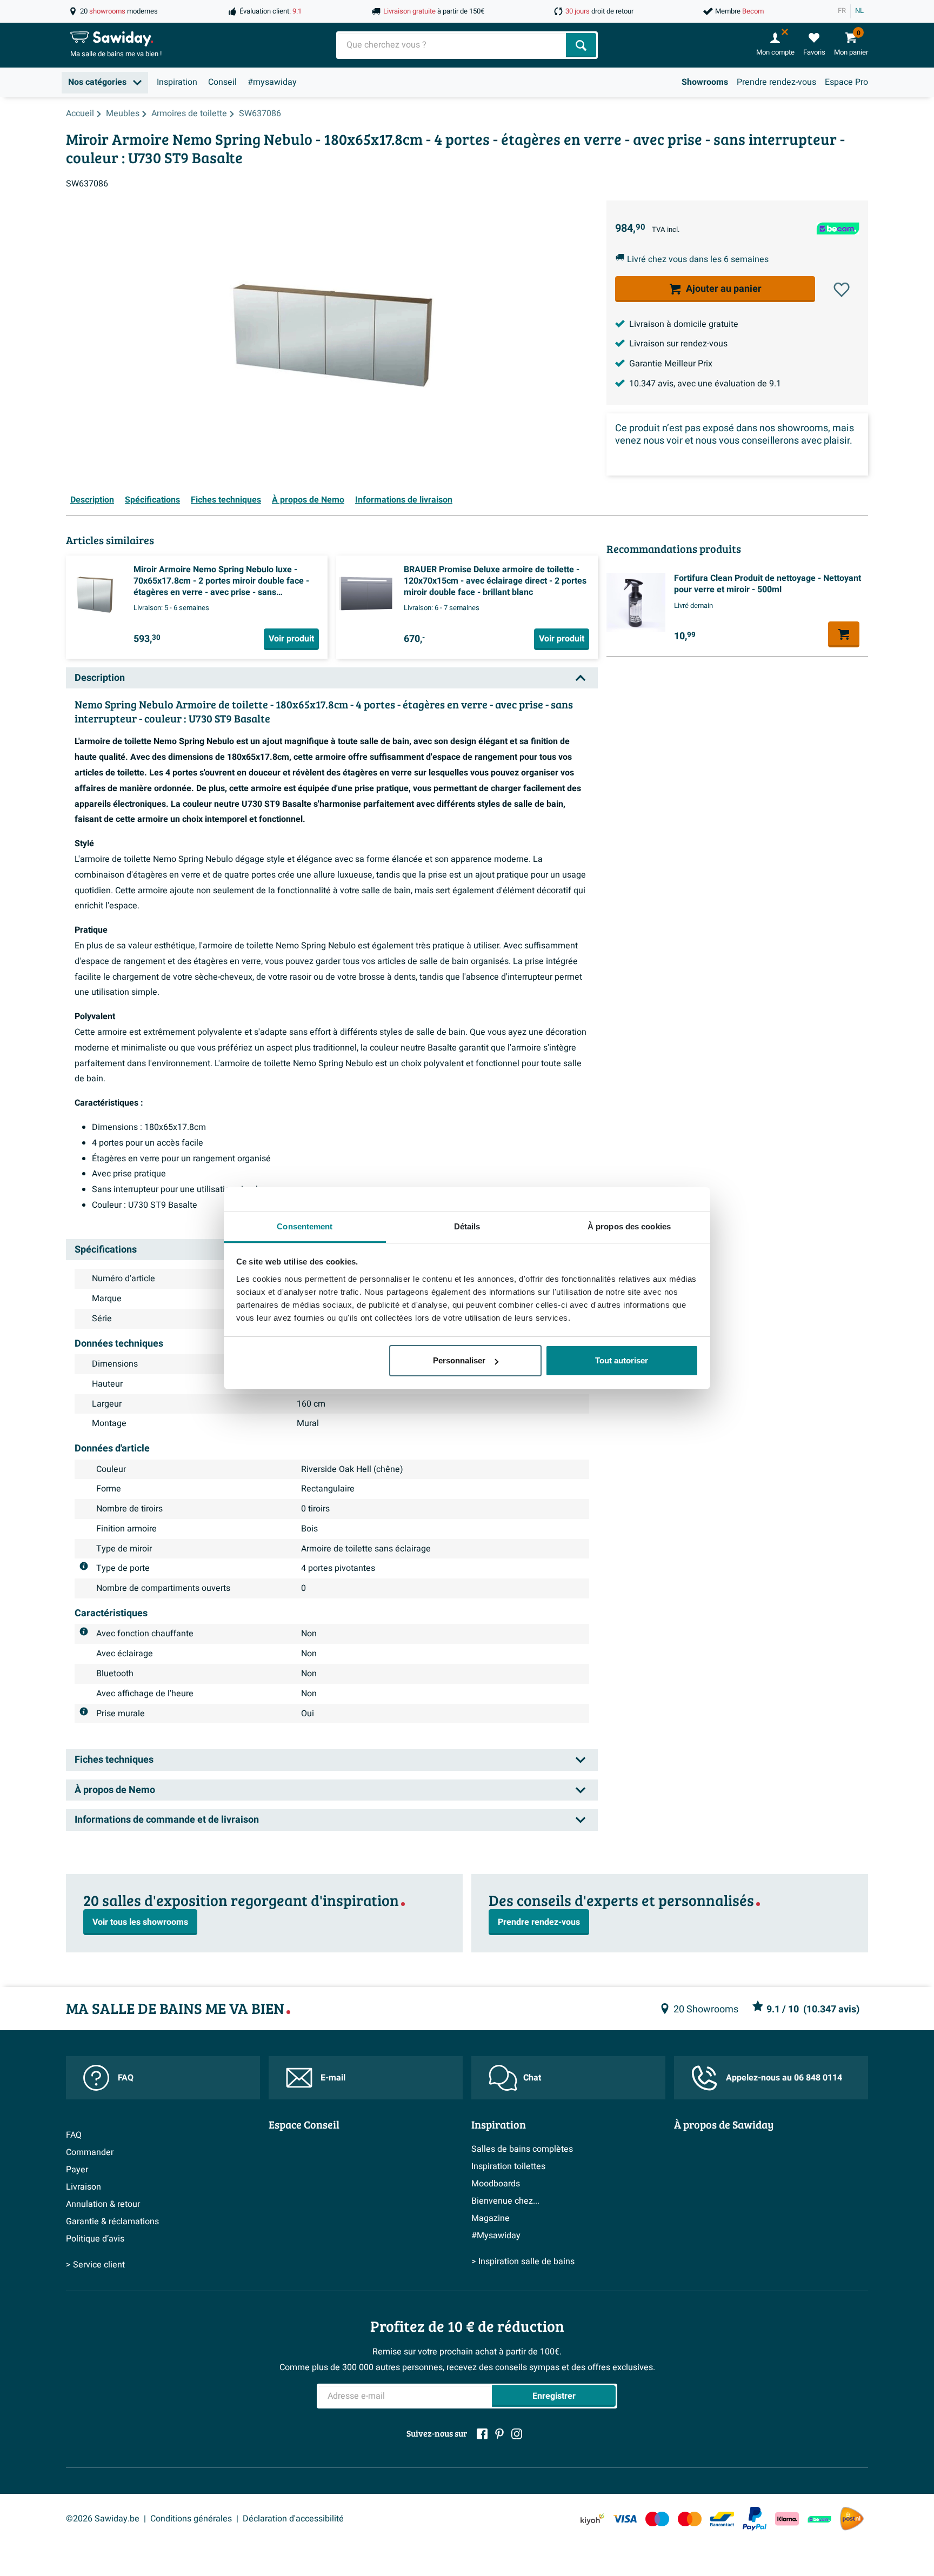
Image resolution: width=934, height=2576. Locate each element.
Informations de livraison (404, 500)
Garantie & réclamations (112, 2222)
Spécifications (152, 500)
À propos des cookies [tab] (629, 1226)
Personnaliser (459, 1360)
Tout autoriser (622, 1360)
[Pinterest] (499, 2434)
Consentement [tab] (305, 1226)
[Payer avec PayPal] (755, 2519)
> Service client (95, 2265)
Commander (90, 2152)
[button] (842, 290)
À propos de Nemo (308, 500)
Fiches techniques (226, 500)
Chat (532, 2078)
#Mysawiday (496, 2236)
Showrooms (705, 82)
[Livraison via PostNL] (852, 2519)
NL (859, 11)
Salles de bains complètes (522, 2149)
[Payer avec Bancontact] (722, 2519)
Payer (77, 2170)
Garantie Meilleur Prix (671, 364)
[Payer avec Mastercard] (690, 2519)
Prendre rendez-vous (776, 82)
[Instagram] (517, 2434)
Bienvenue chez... (505, 2201)
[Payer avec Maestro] (657, 2519)
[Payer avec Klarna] (787, 2519)
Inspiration (177, 82)
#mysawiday (272, 82)
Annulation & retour (103, 2204)
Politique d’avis (95, 2239)
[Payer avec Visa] (625, 2519)
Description (92, 500)
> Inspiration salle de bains (523, 2261)
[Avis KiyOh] (592, 2519)
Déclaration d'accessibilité (293, 2519)
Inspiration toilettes (508, 2166)
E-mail (333, 2078)
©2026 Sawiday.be (103, 2519)
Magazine (491, 2218)
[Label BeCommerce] (819, 2519)
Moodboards (496, 2184)
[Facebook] (482, 2434)
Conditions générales (191, 2519)
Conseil (222, 82)
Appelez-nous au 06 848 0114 (784, 2078)
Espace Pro (846, 82)
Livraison (84, 2187)
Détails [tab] (467, 1226)
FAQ (126, 2078)
